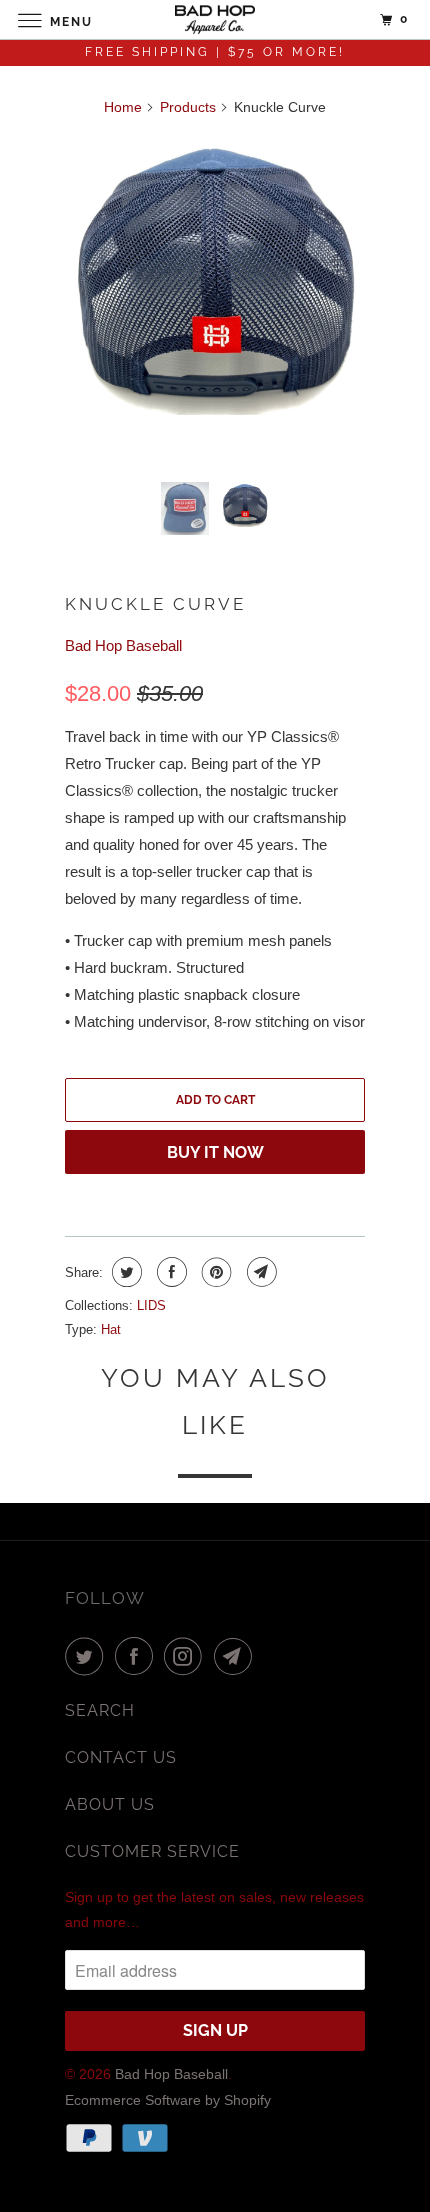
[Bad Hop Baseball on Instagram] (187, 1656)
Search (100, 1710)
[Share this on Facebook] (169, 1272)
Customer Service (152, 1851)
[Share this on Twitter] (124, 1272)
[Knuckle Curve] (215, 275)
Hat (111, 1329)
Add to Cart (215, 1100)
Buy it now (215, 1152)
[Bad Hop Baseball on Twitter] (88, 1656)
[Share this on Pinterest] (214, 1272)
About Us (110, 1804)
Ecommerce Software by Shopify (168, 2100)
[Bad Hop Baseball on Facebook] (138, 1656)
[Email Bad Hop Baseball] (237, 1656)
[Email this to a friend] (259, 1272)
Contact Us (121, 1757)
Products (188, 107)
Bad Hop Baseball (123, 645)
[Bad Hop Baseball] (215, 19)
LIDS (151, 1305)
